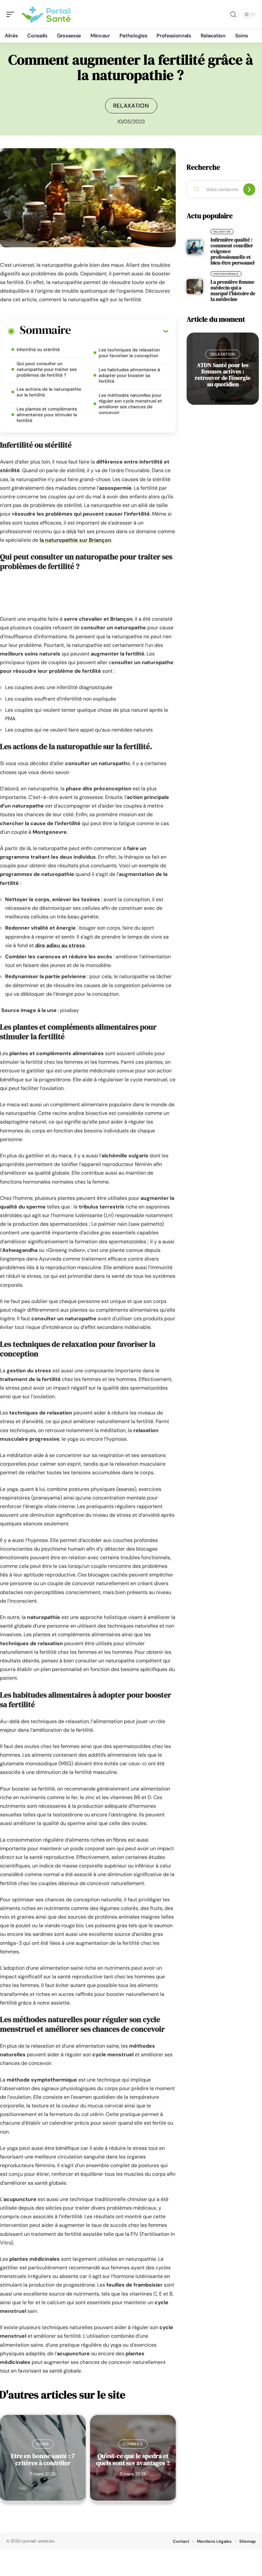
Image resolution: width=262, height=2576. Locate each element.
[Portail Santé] (46, 14)
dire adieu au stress (60, 945)
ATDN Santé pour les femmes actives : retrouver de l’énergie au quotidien (223, 375)
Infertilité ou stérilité (38, 349)
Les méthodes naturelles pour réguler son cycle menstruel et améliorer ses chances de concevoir (130, 404)
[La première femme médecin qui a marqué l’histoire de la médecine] (195, 287)
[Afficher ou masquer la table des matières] (119, 331)
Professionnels (226, 274)
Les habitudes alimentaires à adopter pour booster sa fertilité (129, 375)
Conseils (133, 2444)
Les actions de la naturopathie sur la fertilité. (49, 392)
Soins (43, 2444)
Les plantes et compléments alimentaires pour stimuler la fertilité (47, 415)
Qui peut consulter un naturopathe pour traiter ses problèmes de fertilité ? (47, 369)
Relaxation (131, 106)
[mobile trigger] (12, 14)
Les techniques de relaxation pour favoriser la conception (129, 353)
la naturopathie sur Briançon (75, 540)
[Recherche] (233, 15)
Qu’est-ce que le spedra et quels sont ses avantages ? (133, 2459)
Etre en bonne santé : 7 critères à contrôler (43, 2459)
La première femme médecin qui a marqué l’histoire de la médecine (233, 290)
